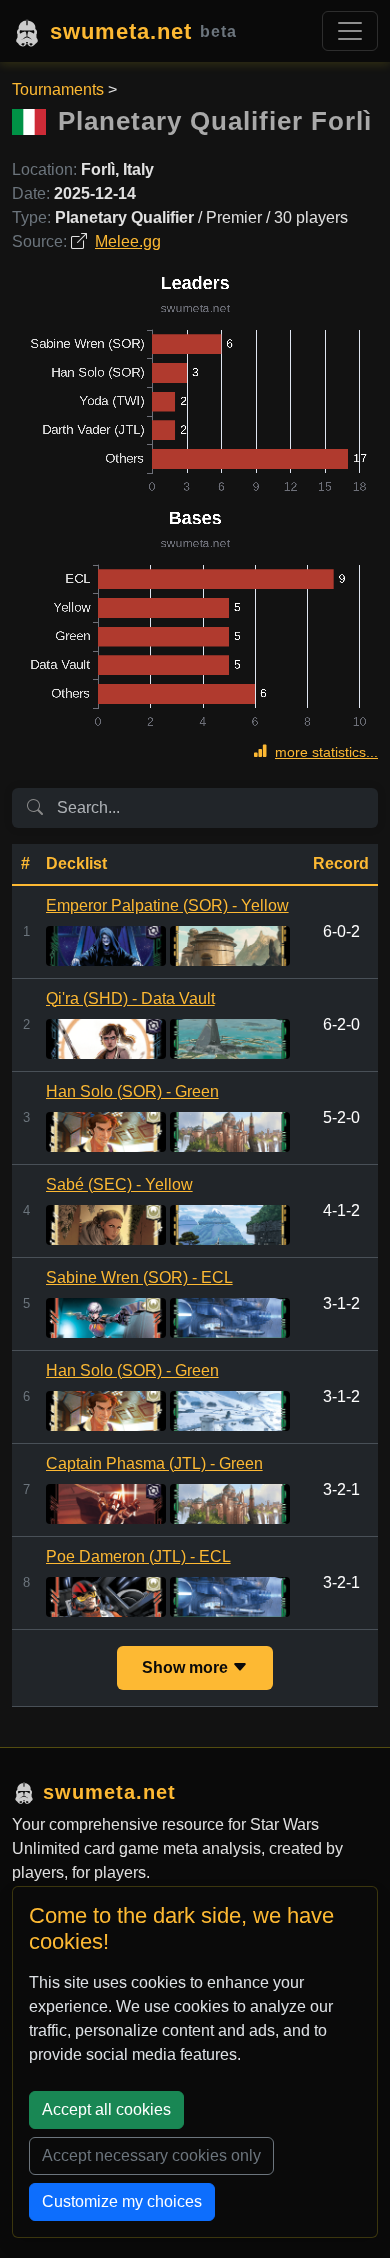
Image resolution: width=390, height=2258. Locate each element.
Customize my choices (122, 2201)
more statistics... (326, 752)
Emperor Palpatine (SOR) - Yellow (167, 905)
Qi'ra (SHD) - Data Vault (130, 998)
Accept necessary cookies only (151, 2155)
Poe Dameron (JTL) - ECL (138, 1556)
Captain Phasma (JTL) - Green (154, 1463)
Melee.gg (128, 241)
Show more (187, 1667)
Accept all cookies (106, 2109)
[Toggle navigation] (350, 31)
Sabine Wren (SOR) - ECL (139, 1277)
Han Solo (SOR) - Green (132, 1091)
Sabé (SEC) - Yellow (119, 1184)
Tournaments (58, 89)
